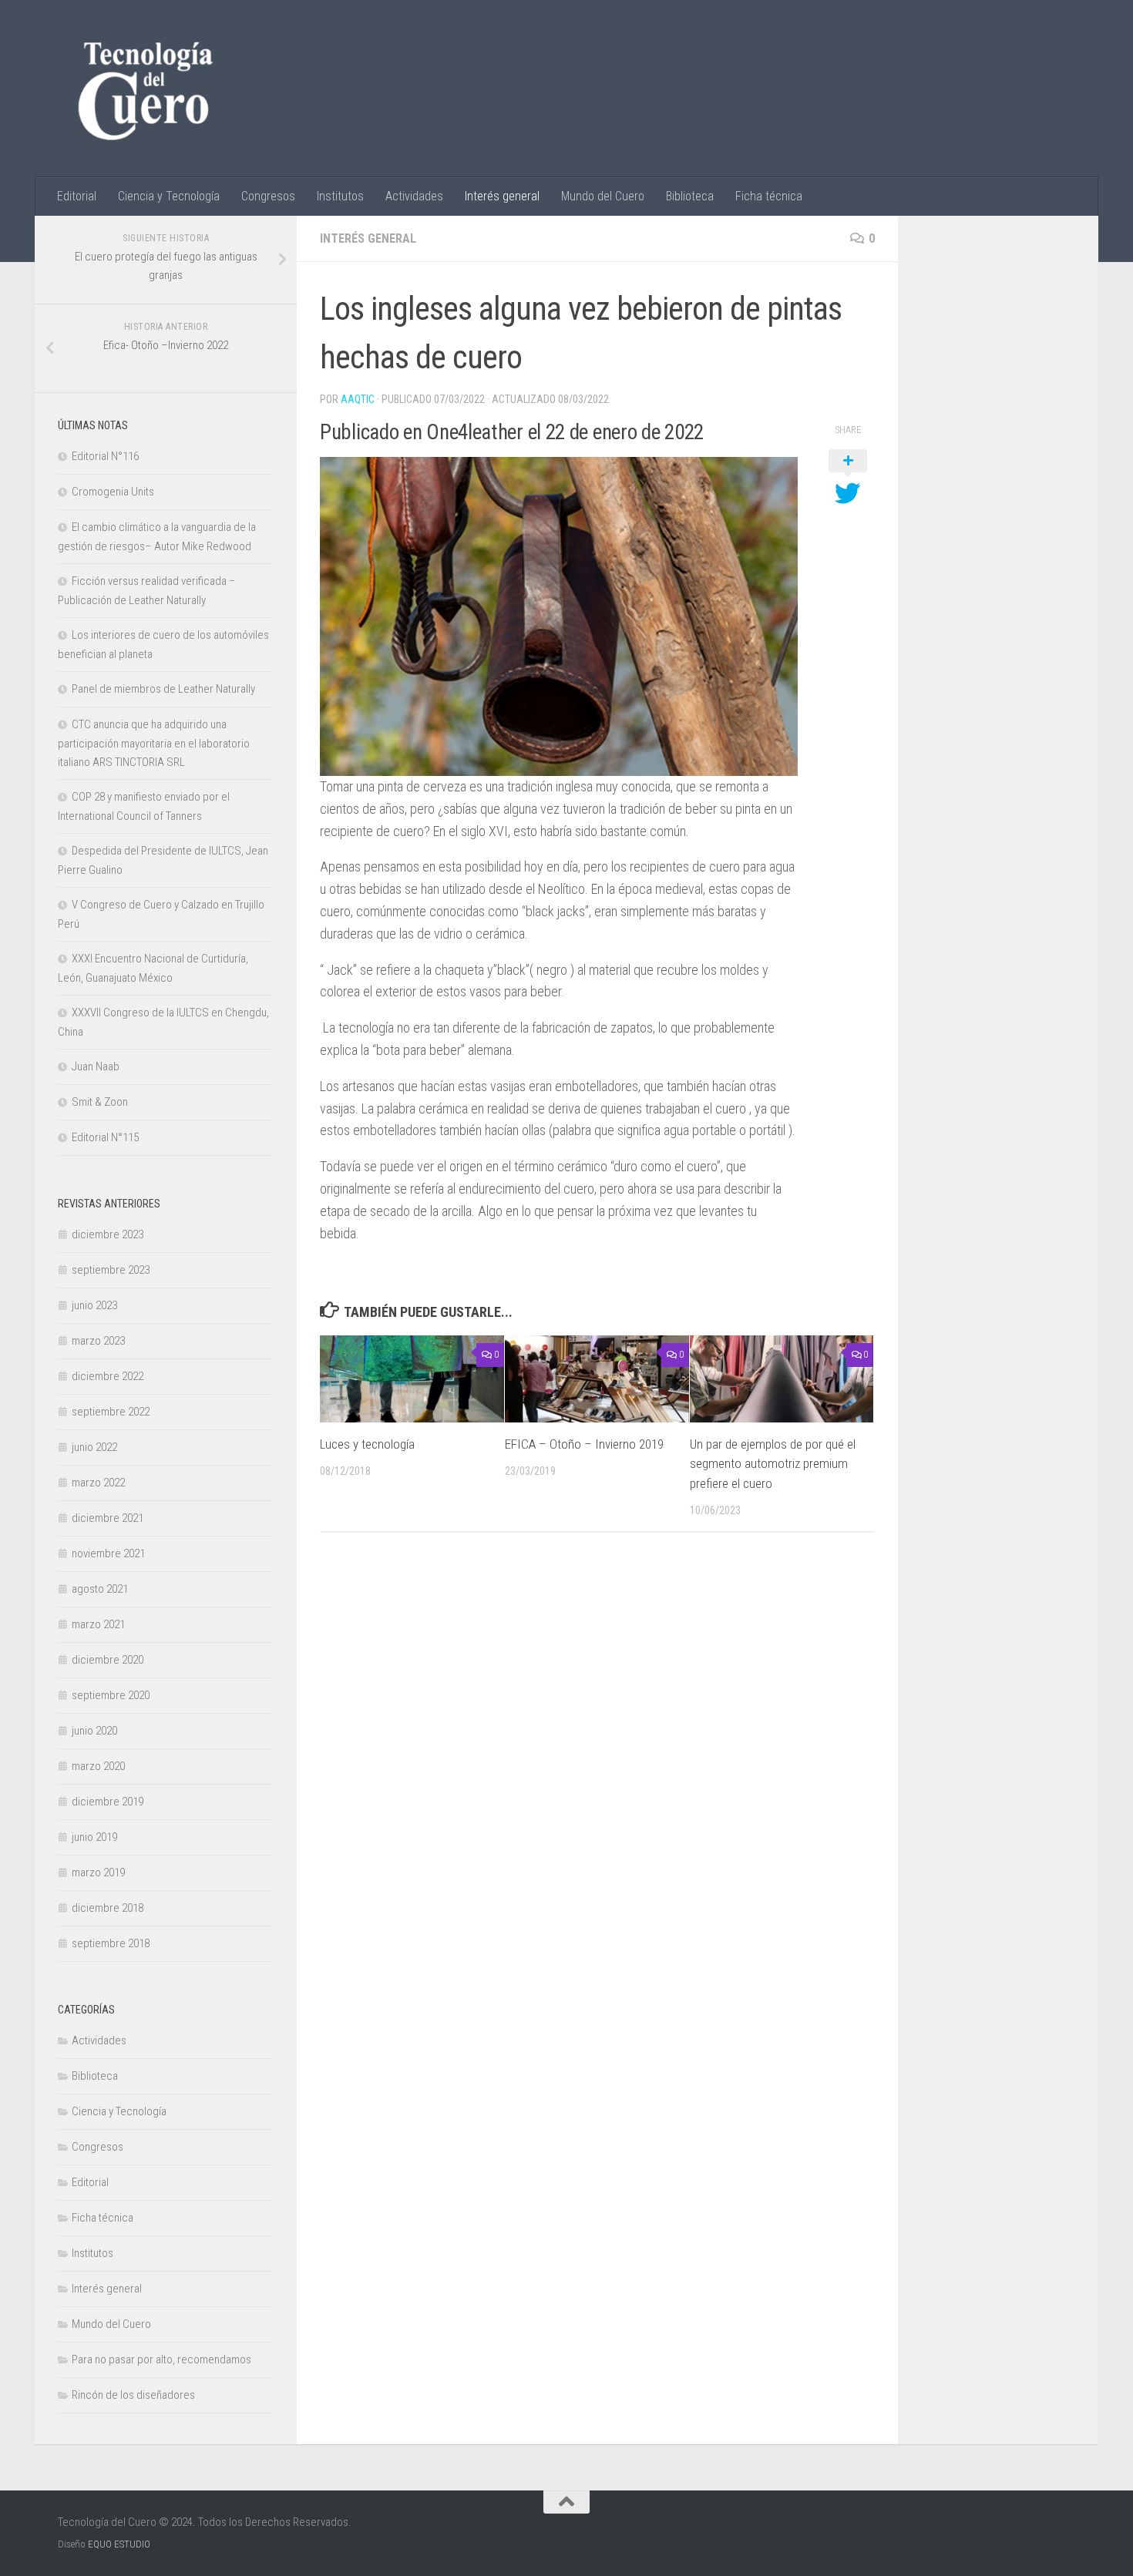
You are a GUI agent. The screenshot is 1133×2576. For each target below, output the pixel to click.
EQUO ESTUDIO (119, 2544)
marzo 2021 (98, 1624)
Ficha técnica (769, 196)
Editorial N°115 (105, 1137)
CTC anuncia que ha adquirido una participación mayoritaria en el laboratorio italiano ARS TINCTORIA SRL (154, 743)
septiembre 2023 (111, 1270)
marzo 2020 (98, 1766)
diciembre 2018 (108, 1908)
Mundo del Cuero (603, 196)
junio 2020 (94, 1731)
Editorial (77, 196)
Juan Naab (96, 1066)
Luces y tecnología (367, 1444)
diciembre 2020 (108, 1660)
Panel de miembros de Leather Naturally (163, 689)
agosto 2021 (100, 1589)
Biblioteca (690, 196)
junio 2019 (94, 1837)
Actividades (414, 196)
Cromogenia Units (113, 492)
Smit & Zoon (100, 1102)
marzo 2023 (98, 1341)
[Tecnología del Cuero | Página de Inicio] (145, 89)
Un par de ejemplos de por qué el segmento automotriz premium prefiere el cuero (773, 1464)
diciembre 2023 (108, 1234)
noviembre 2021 (108, 1553)
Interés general (502, 196)
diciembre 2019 (108, 1802)
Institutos (340, 196)
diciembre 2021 (108, 1518)
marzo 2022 (98, 1483)
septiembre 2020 (111, 1695)
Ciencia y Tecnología (169, 196)
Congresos (268, 196)
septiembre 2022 (111, 1412)
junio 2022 (94, 1447)
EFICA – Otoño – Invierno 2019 (584, 1444)
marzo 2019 (98, 1872)
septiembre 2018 (111, 1943)
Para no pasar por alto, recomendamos (161, 2359)
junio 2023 (94, 1305)
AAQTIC (358, 399)
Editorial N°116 (105, 456)
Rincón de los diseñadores (133, 2395)
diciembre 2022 (108, 1376)
